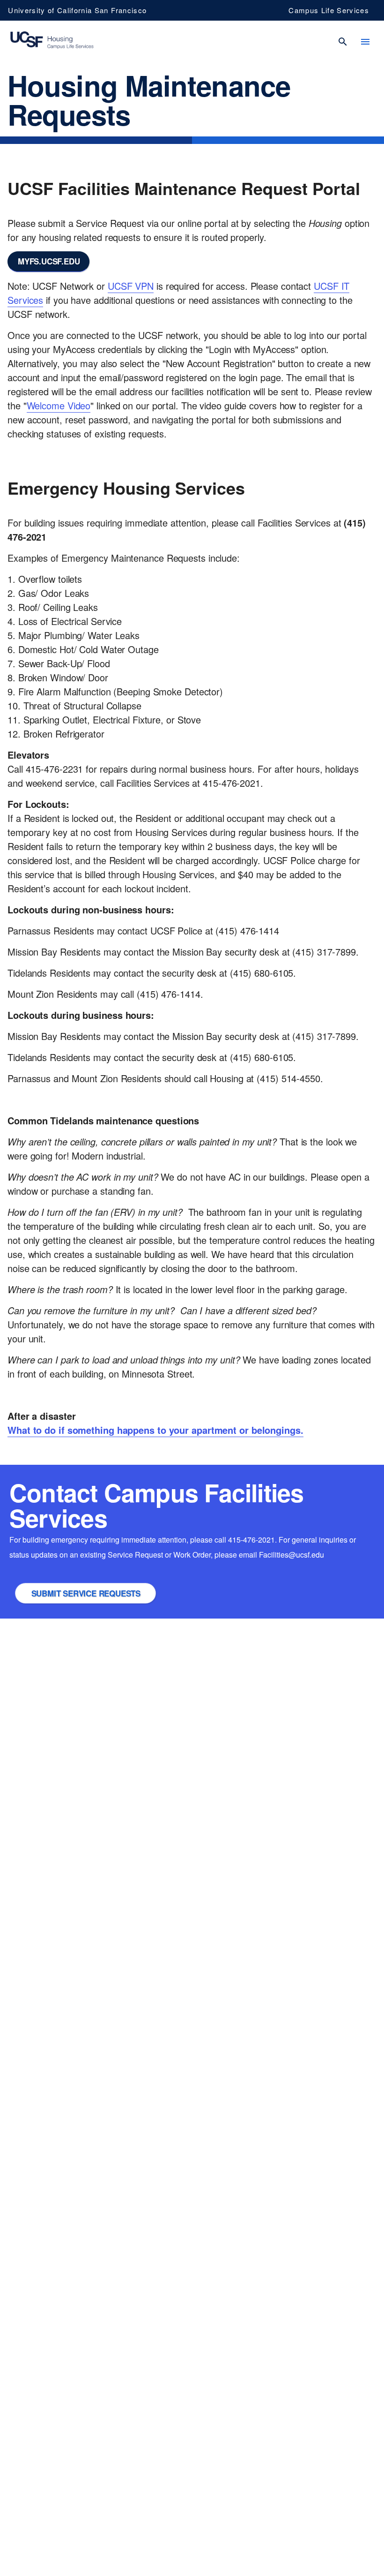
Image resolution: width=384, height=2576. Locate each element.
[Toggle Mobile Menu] (365, 42)
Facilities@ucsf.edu (292, 1555)
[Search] (343, 42)
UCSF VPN (131, 286)
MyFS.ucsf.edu (49, 261)
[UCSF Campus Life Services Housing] (52, 41)
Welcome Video (59, 405)
